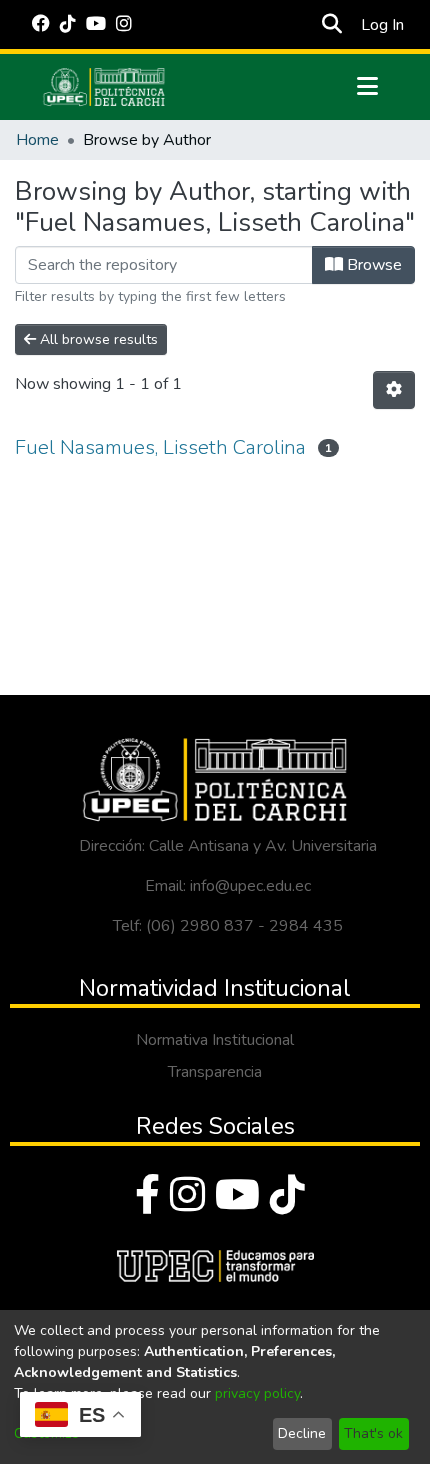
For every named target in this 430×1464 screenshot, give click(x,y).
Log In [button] (383, 25)
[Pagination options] (394, 390)
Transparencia (215, 1072)
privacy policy (257, 1393)
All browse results (97, 339)
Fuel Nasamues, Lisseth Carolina (160, 447)
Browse (372, 265)
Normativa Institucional (215, 1040)
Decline (302, 1433)
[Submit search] (331, 25)
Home (37, 140)
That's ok (373, 1433)
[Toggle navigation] (367, 87)
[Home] (104, 87)
